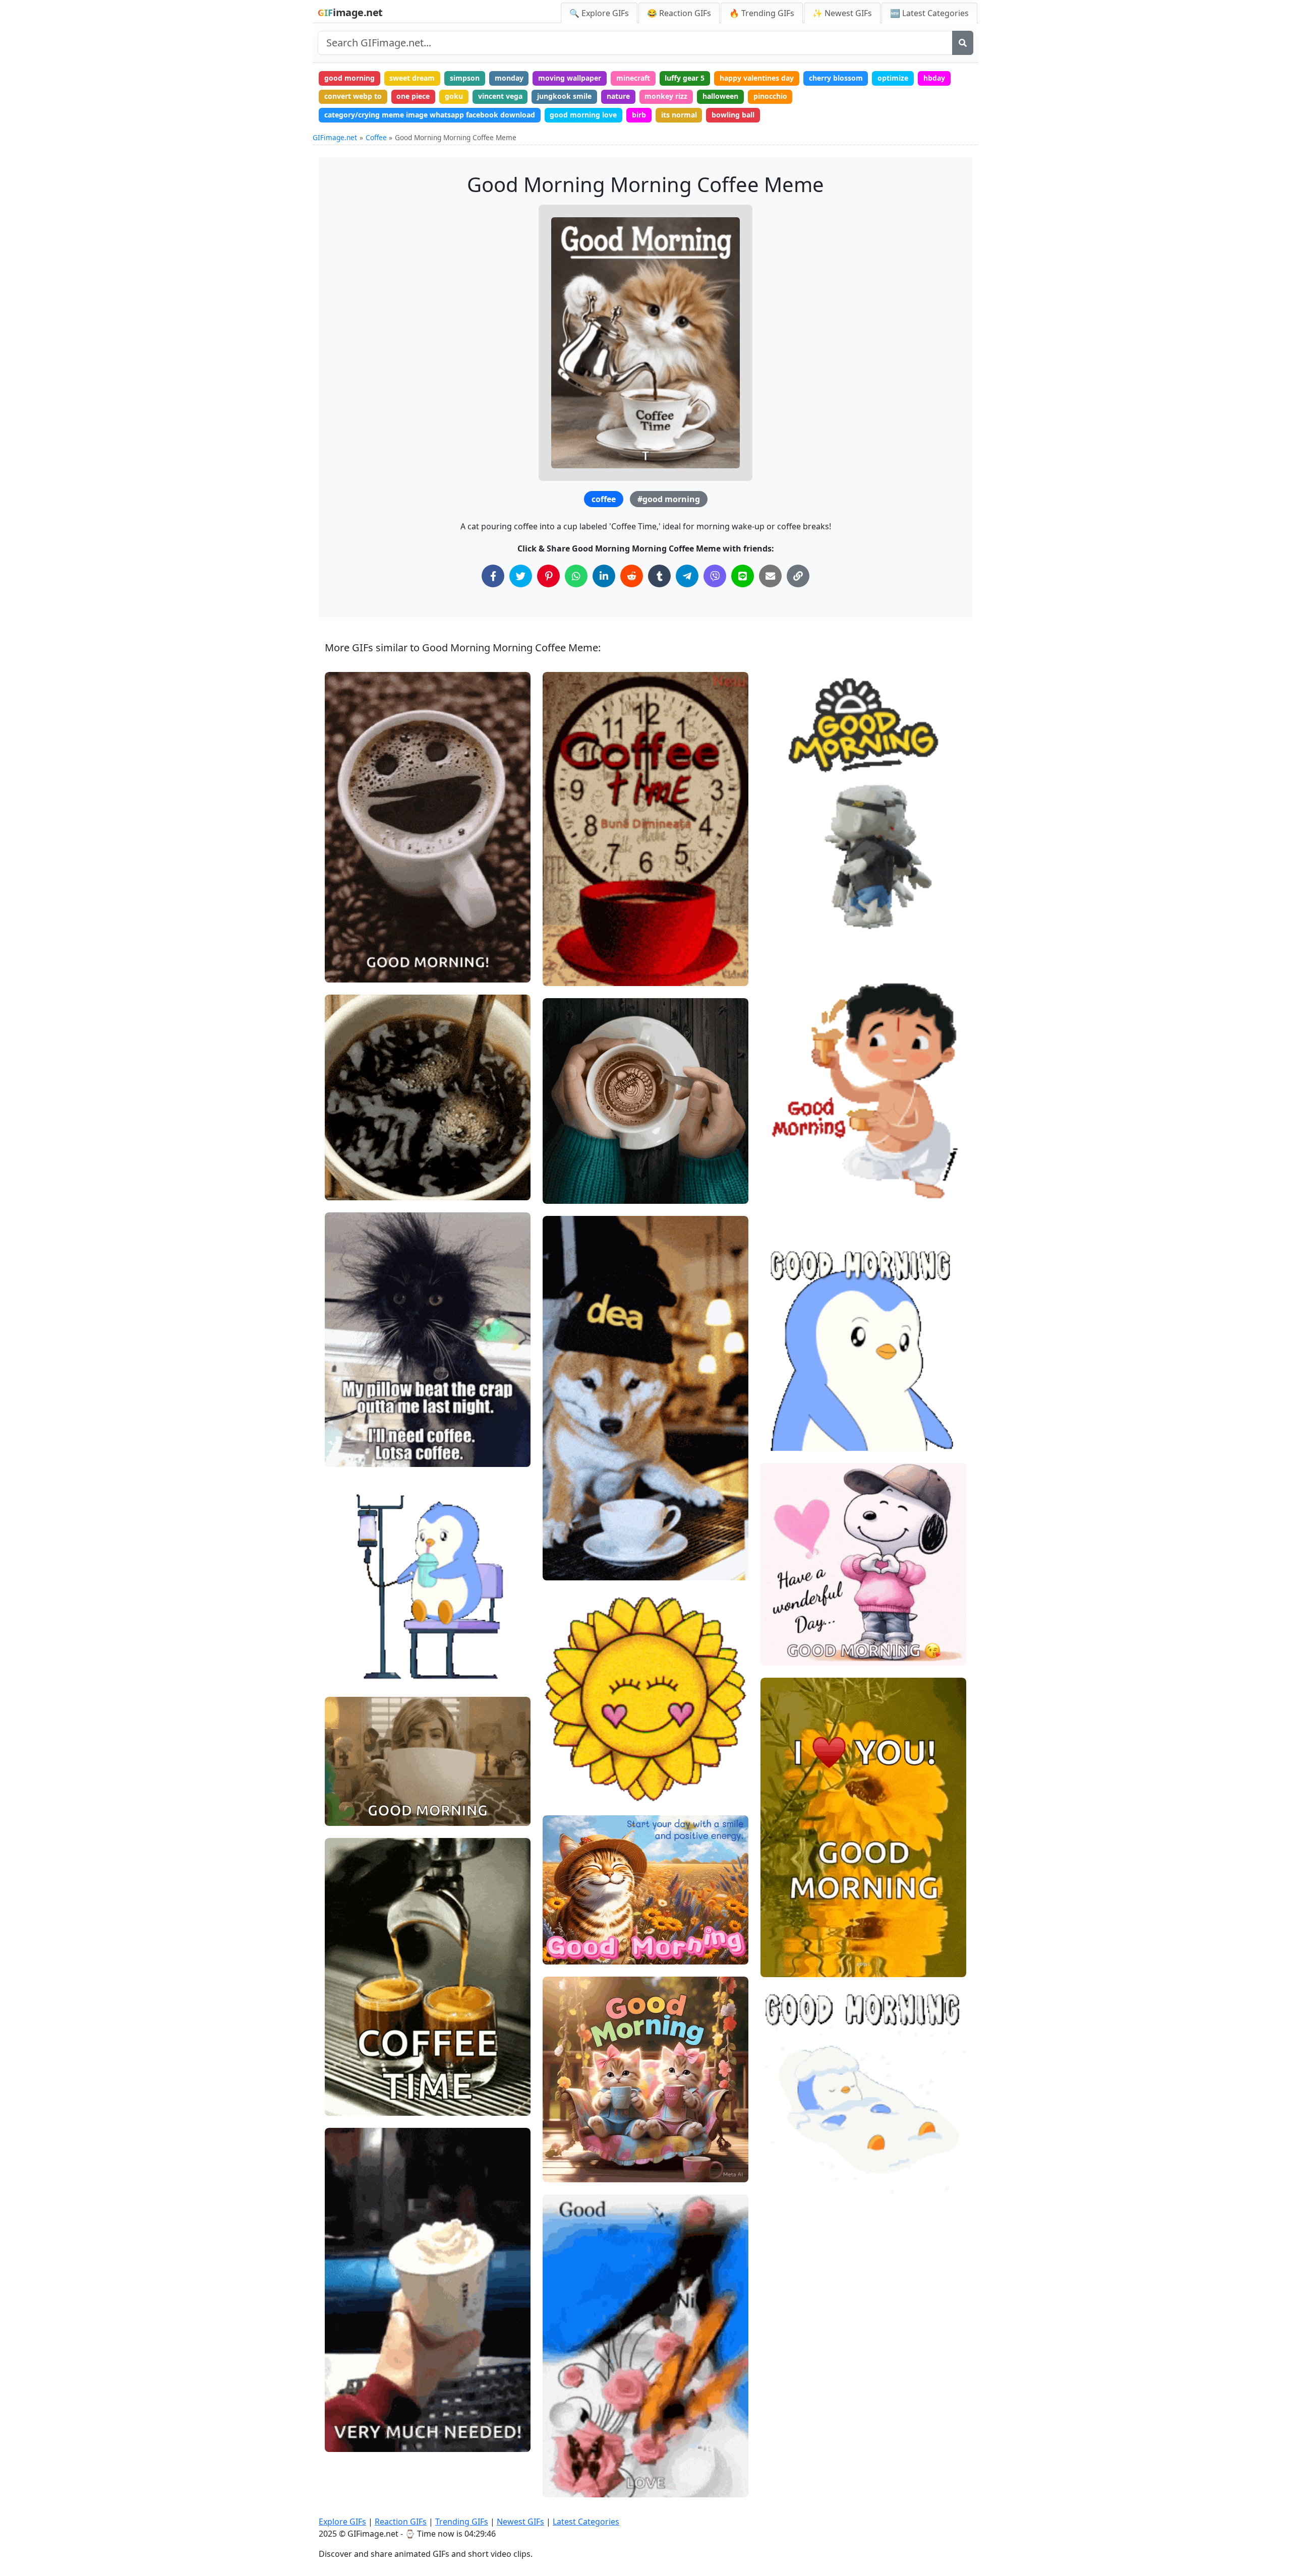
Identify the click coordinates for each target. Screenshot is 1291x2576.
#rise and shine (795, 917)
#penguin (785, 1405)
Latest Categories (586, 2522)
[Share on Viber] (715, 576)
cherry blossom (836, 78)
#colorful (567, 2153)
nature (618, 96)
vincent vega (500, 96)
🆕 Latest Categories (929, 13)
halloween (720, 96)
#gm (777, 1438)
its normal (679, 115)
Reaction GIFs (401, 2522)
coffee (604, 499)
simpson (465, 78)
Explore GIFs (342, 2522)
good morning (349, 78)
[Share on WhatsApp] (576, 576)
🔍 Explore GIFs (599, 13)
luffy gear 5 (685, 78)
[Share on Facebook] (493, 576)
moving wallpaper (570, 78)
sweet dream (412, 78)
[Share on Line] (743, 576)
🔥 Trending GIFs (762, 13)
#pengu (782, 1422)
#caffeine (349, 1673)
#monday (349, 1639)
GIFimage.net (335, 137)
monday (509, 78)
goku (454, 96)
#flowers (566, 2137)
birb (639, 115)
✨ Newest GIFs (842, 13)
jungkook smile (564, 96)
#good (780, 1948)
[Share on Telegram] (687, 576)
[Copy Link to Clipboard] (798, 576)
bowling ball (733, 115)
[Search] (963, 43)
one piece (413, 96)
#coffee (564, 2170)
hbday (934, 78)
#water (781, 1931)
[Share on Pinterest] (548, 576)
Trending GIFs (462, 2522)
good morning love (583, 115)
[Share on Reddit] (632, 576)
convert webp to (353, 96)
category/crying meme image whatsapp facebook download (430, 115)
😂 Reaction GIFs (679, 13)
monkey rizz (666, 96)
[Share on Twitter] (521, 576)
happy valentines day (757, 78)
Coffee (376, 137)
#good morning (669, 499)
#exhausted (353, 1656)
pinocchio (770, 96)
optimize (893, 78)
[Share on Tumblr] (659, 576)
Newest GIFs (520, 2522)
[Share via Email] (770, 576)
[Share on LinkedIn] (604, 576)
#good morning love (803, 1654)
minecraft (633, 78)
